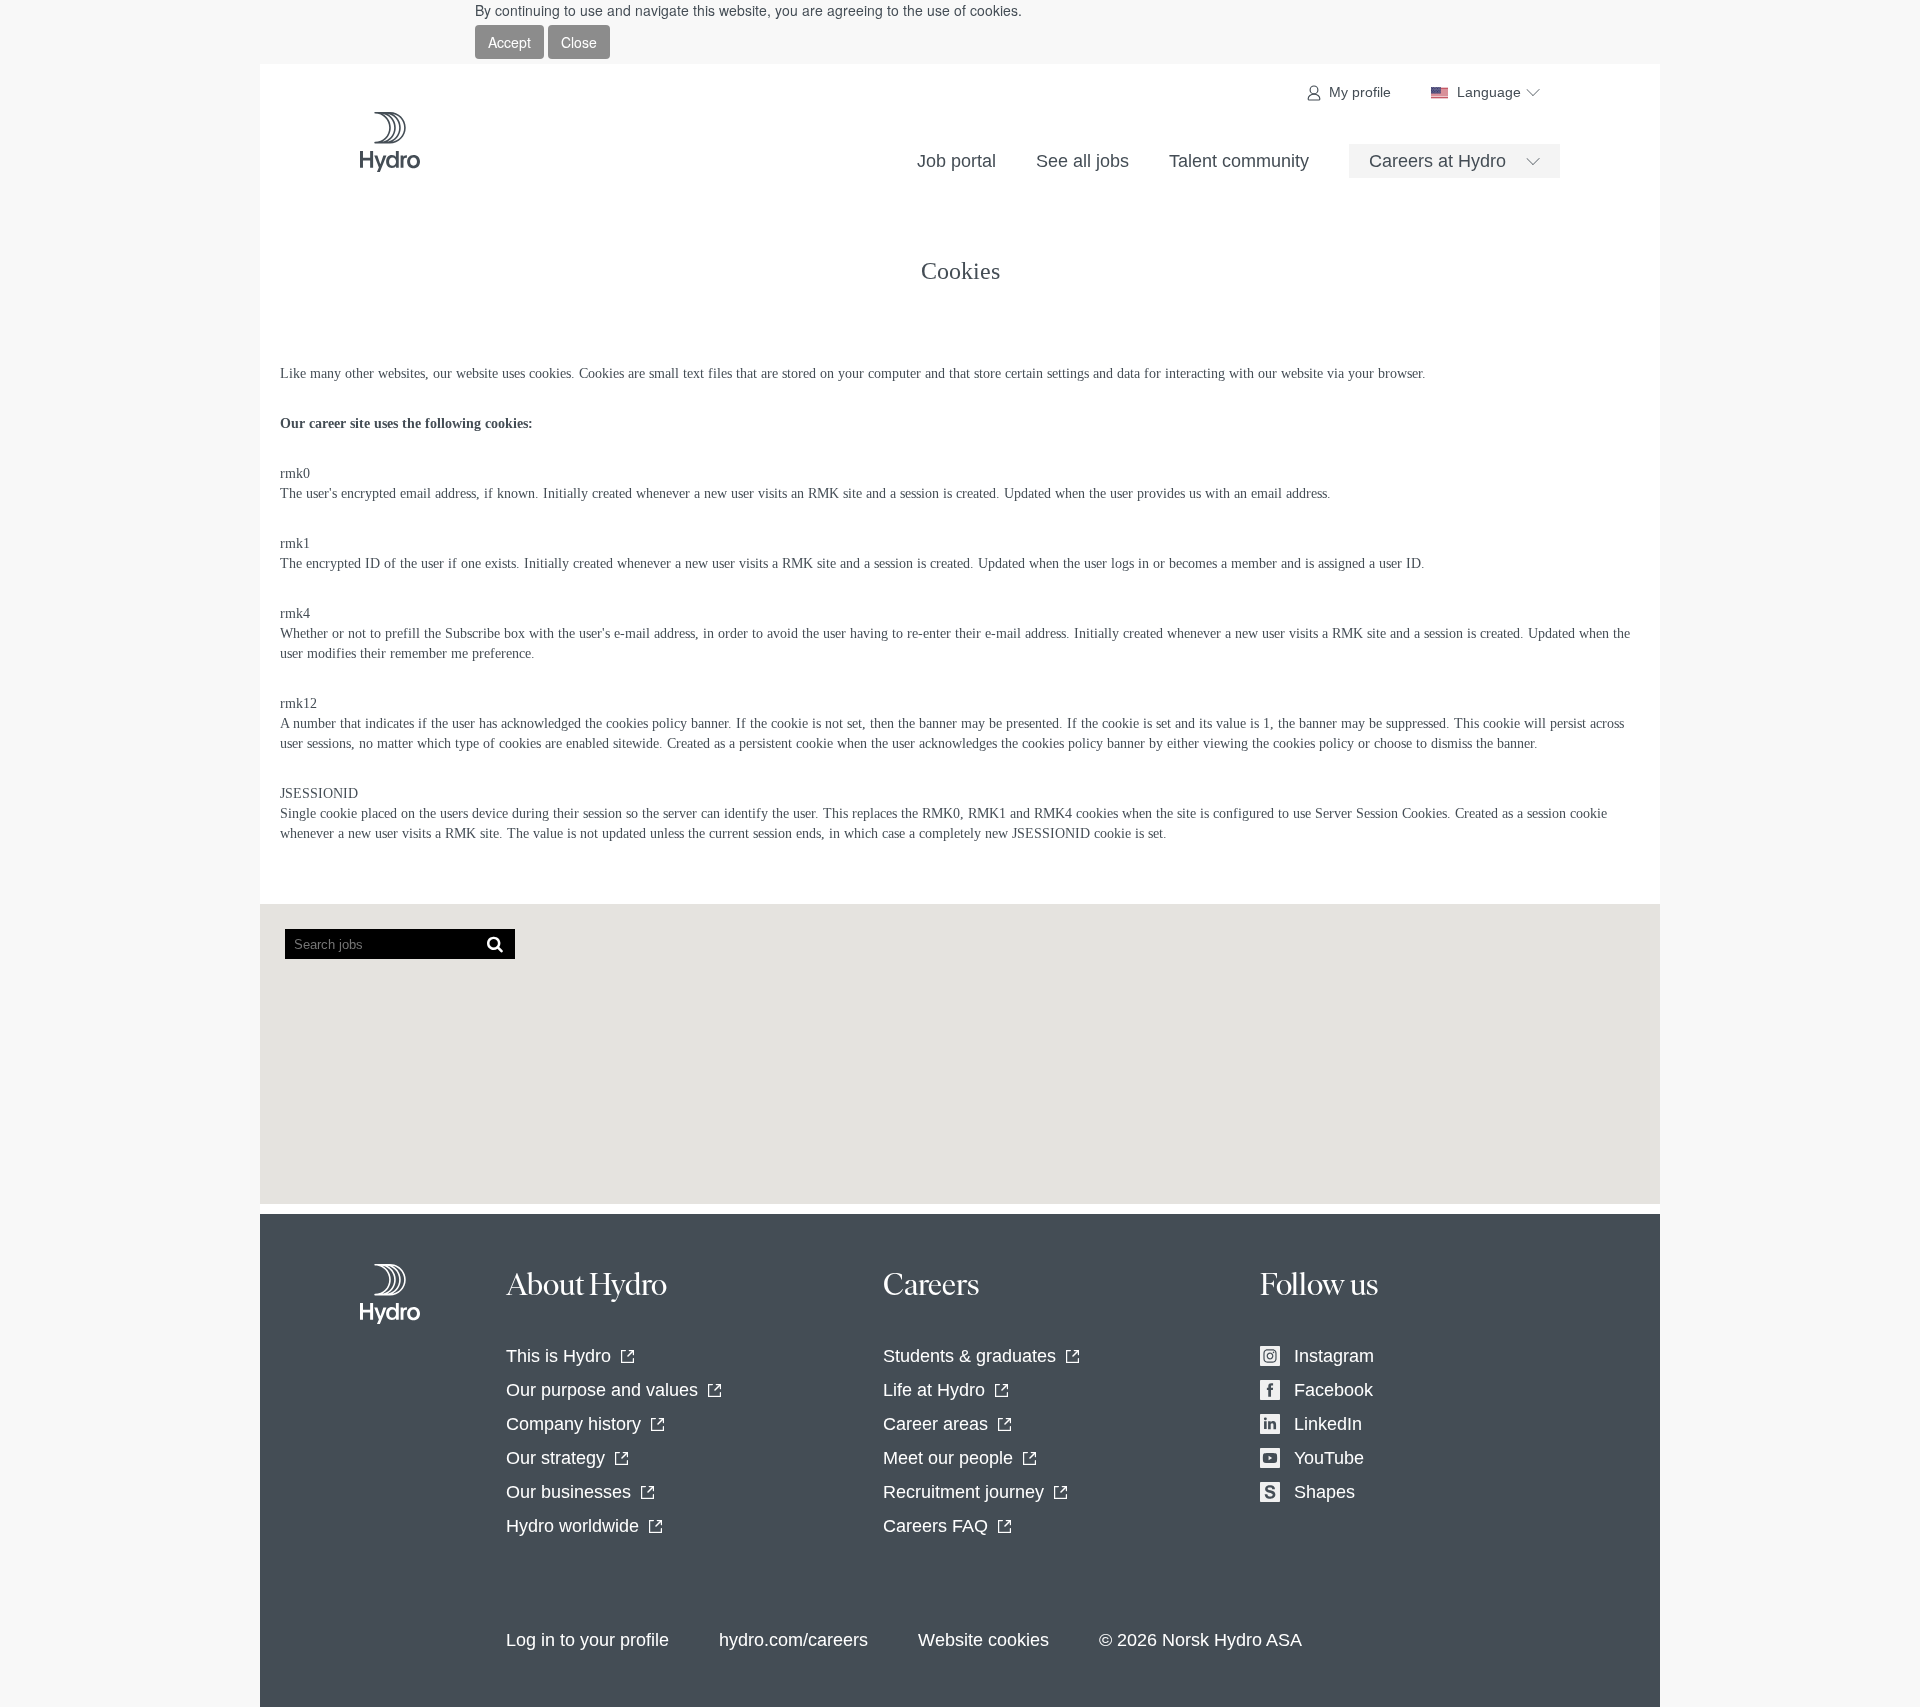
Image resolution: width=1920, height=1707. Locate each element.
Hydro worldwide (572, 1526)
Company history (573, 1424)
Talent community (1239, 161)
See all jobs (1082, 161)
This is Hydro (558, 1356)
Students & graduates (969, 1356)
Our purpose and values (602, 1390)
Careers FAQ (935, 1526)
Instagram (1334, 1356)
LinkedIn (1328, 1424)
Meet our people (948, 1458)
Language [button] (1489, 92)
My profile (1360, 92)
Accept (509, 42)
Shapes (1324, 1492)
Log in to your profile (587, 1640)
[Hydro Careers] (390, 142)
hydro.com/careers (793, 1640)
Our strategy (555, 1458)
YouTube (1329, 1458)
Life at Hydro (934, 1390)
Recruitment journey (963, 1492)
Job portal (956, 161)
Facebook (1333, 1390)
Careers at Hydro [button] (1437, 161)
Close (579, 42)
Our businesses (568, 1492)
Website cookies (983, 1640)
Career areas (935, 1424)
